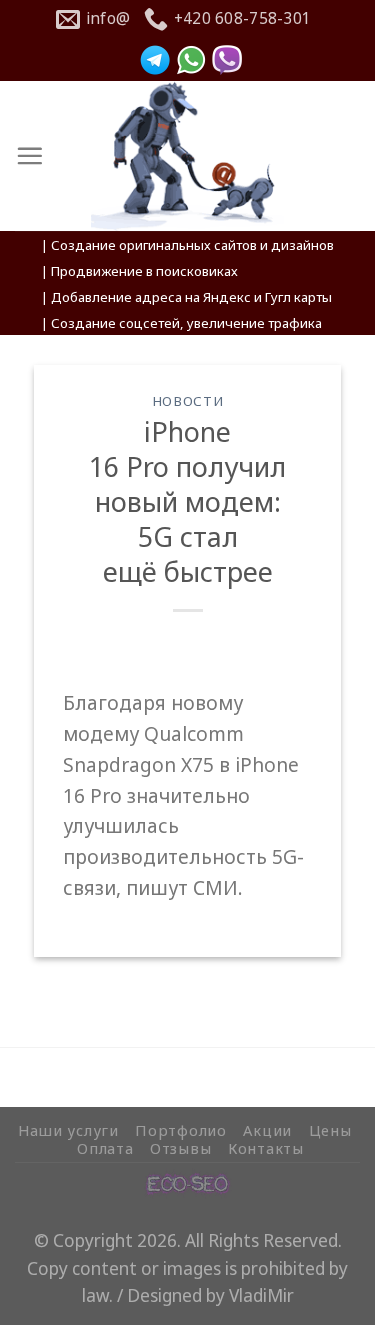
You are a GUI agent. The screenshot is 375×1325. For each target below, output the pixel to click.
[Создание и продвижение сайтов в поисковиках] (188, 1181)
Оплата (105, 1148)
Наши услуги (68, 1130)
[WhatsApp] (191, 60)
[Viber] (227, 60)
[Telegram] (155, 60)
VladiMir (261, 1295)
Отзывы (180, 1148)
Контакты (266, 1148)
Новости (188, 401)
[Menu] (29, 155)
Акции (267, 1130)
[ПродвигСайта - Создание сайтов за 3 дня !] (187, 156)
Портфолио (181, 1130)
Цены (330, 1130)
